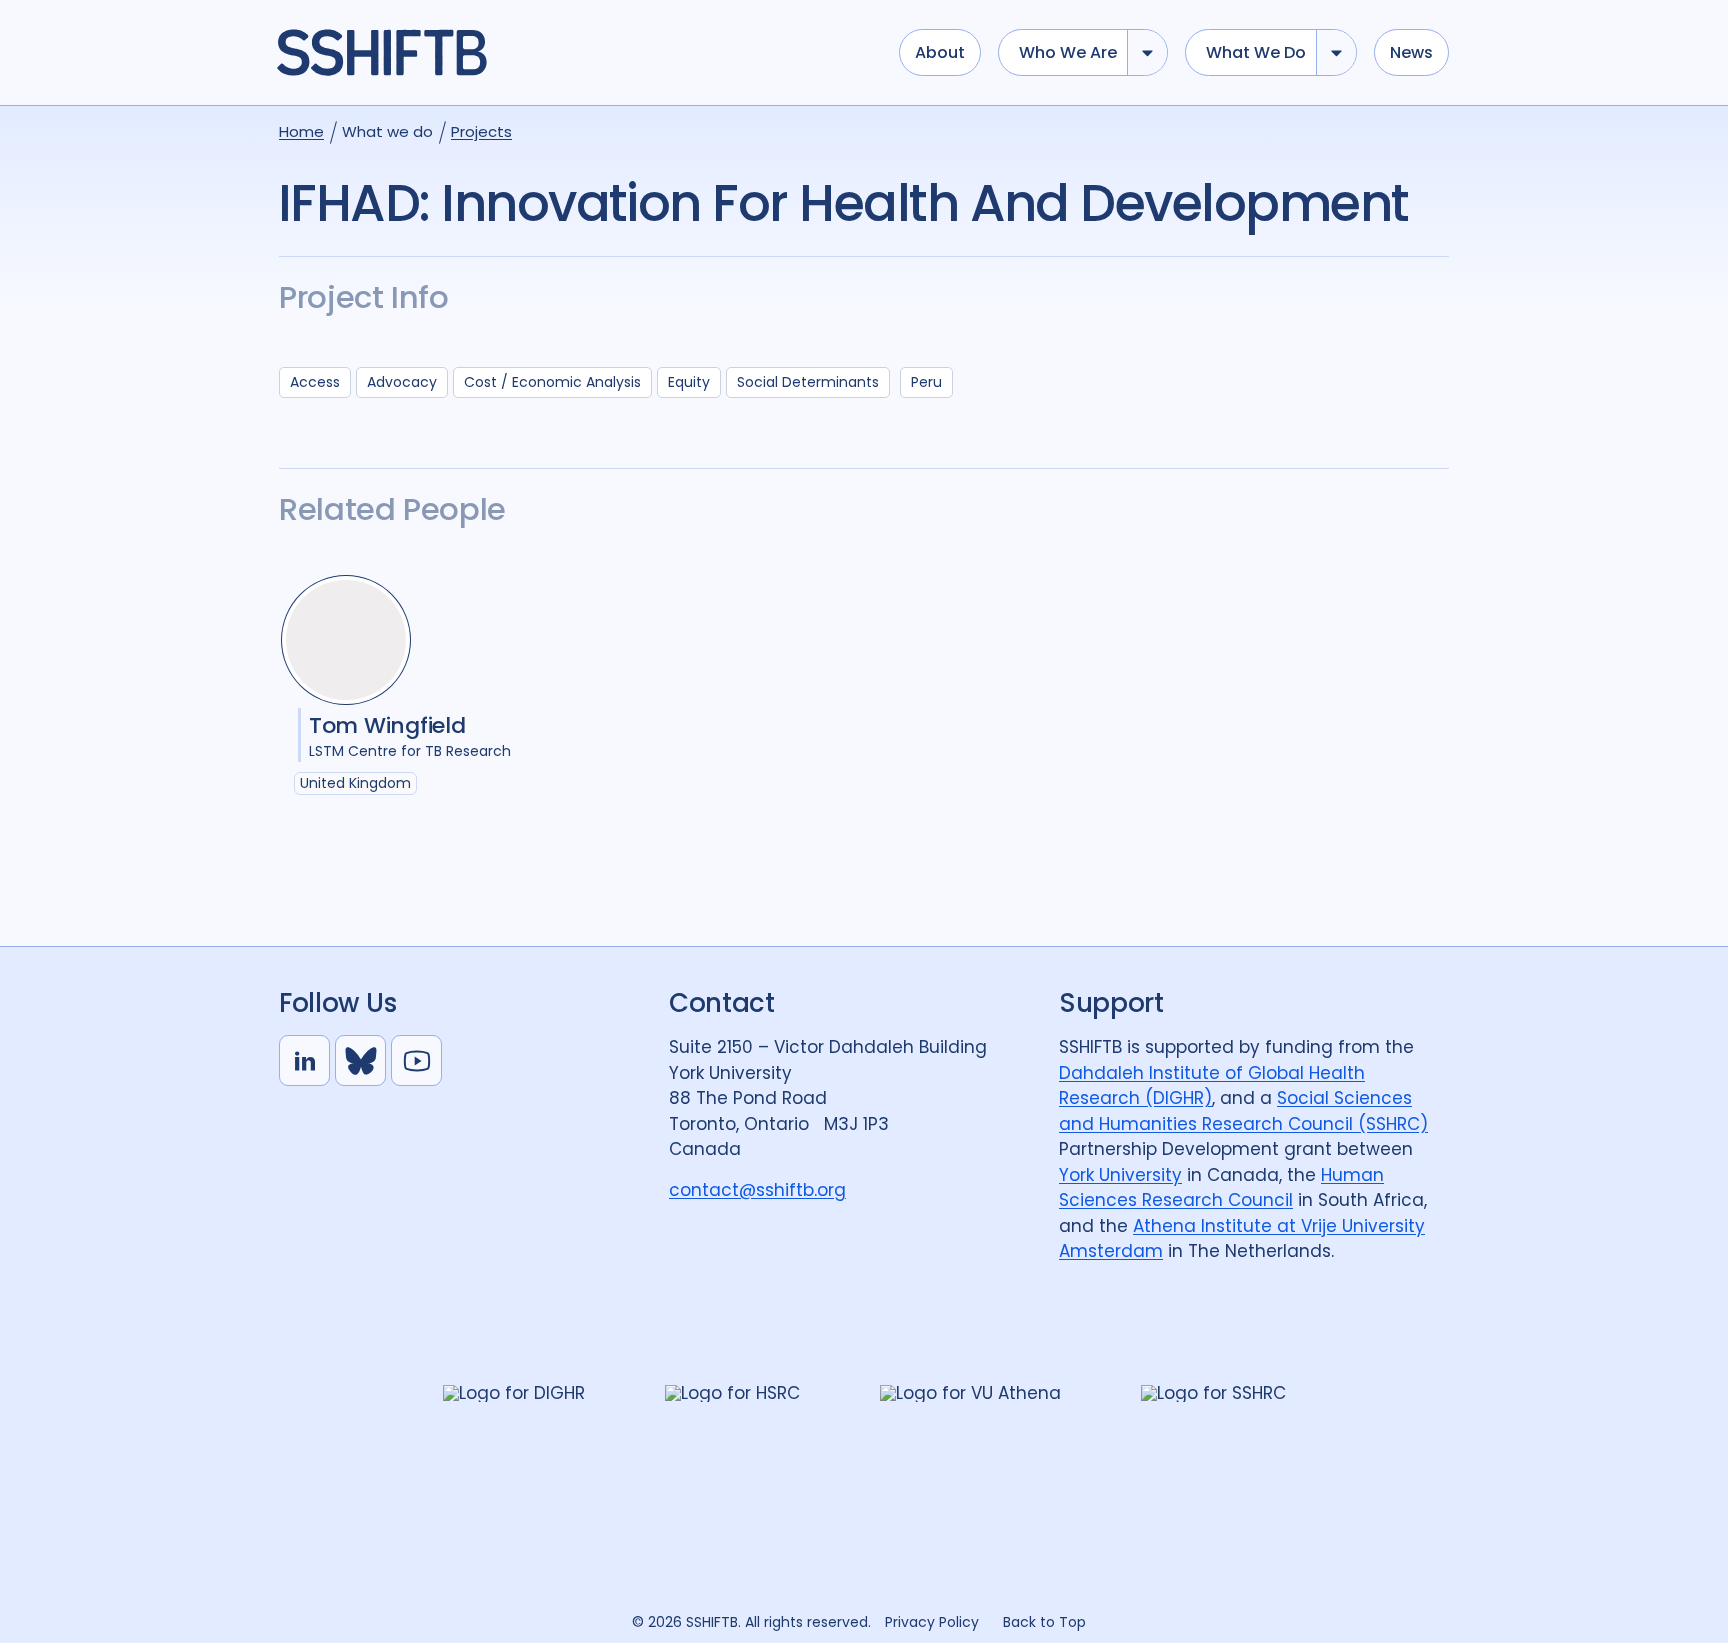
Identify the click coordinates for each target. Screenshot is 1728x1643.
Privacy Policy (932, 1622)
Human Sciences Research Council (1221, 1188)
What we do (1256, 52)
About (940, 52)
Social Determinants (808, 382)
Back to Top (1044, 1622)
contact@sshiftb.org (757, 1190)
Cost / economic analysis (552, 382)
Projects (481, 131)
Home (301, 131)
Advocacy (402, 382)
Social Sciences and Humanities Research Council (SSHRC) (1243, 1111)
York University (1120, 1175)
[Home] (578, 53)
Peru (926, 382)
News (1411, 52)
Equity (689, 382)
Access (315, 382)
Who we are (1068, 52)
